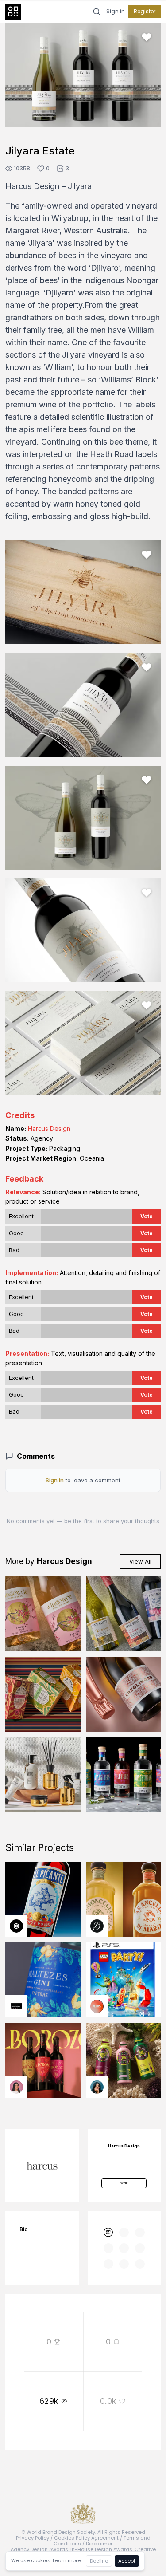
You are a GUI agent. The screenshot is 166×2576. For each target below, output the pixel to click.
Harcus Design (49, 1128)
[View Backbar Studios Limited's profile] (97, 1926)
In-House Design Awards (101, 2549)
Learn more (67, 2560)
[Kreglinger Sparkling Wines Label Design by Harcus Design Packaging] (124, 1694)
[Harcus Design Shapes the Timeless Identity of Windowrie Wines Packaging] (43, 1614)
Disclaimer (99, 2544)
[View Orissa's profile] (97, 2087)
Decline (99, 2561)
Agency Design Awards (39, 2549)
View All (140, 1561)
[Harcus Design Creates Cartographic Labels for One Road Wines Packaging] (124, 1614)
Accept (127, 2561)
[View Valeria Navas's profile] (16, 2087)
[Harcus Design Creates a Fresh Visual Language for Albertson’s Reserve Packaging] (43, 1694)
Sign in (116, 12)
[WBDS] (108, 2233)
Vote (147, 1216)
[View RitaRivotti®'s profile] (16, 2006)
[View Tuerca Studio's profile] (16, 1926)
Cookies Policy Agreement (86, 2538)
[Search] (97, 12)
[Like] (147, 37)
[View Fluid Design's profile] (97, 2006)
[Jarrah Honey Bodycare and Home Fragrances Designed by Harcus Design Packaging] (43, 1775)
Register (145, 11)
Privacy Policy (33, 2538)
